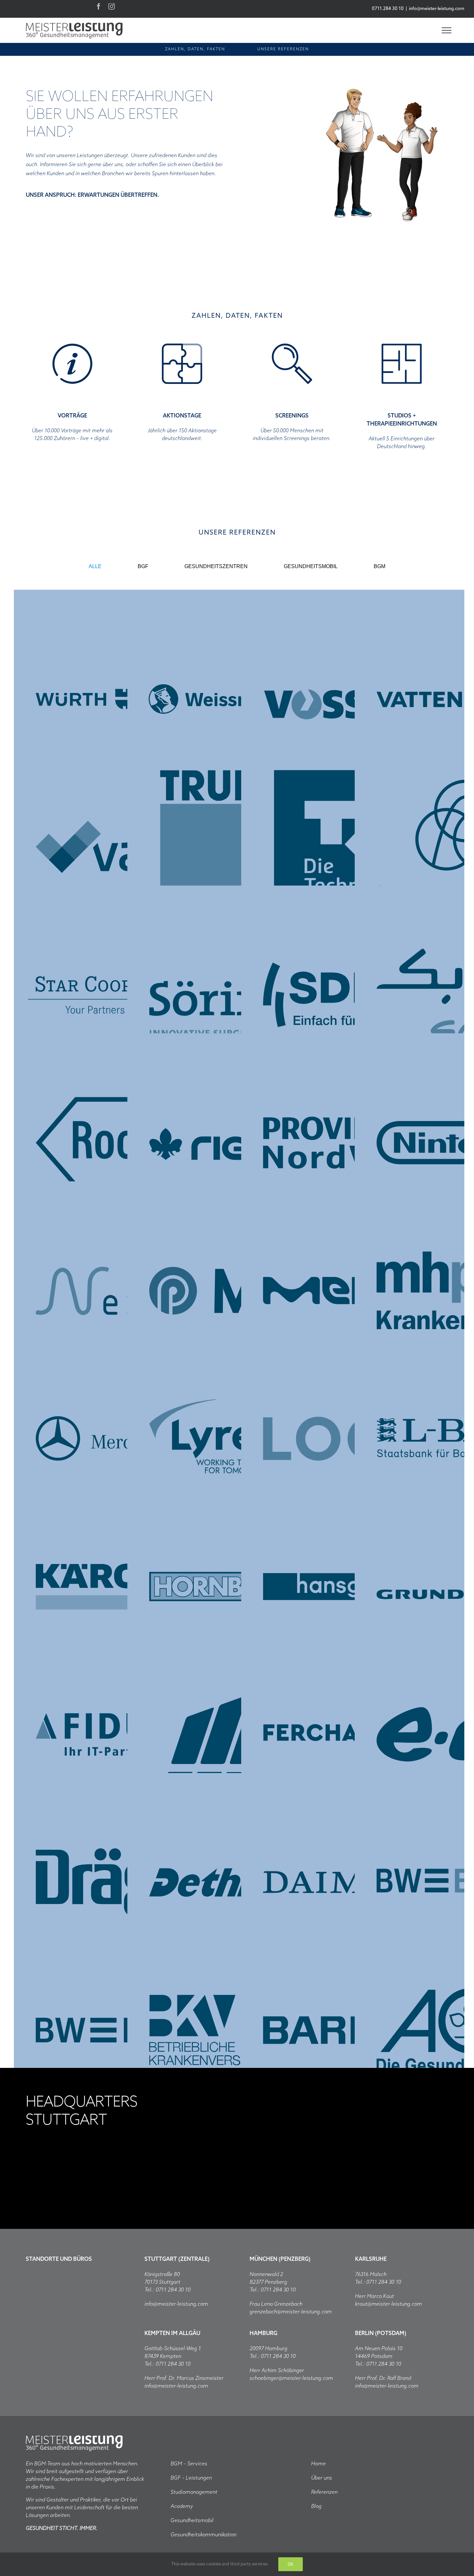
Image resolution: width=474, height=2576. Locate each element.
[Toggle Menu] (447, 30)
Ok (291, 2564)
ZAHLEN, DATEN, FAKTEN (195, 49)
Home (318, 2464)
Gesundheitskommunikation (203, 2535)
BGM (380, 566)
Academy (182, 2506)
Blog (316, 2506)
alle (95, 566)
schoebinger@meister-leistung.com (291, 2378)
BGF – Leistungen (191, 2478)
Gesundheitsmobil (192, 2521)
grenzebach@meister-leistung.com (291, 2312)
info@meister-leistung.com (437, 9)
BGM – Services (189, 2464)
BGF (143, 566)
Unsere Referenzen (283, 49)
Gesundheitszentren (216, 566)
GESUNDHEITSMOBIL (311, 566)
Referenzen (324, 2492)
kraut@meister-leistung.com (389, 2304)
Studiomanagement (194, 2492)
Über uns (322, 2478)
